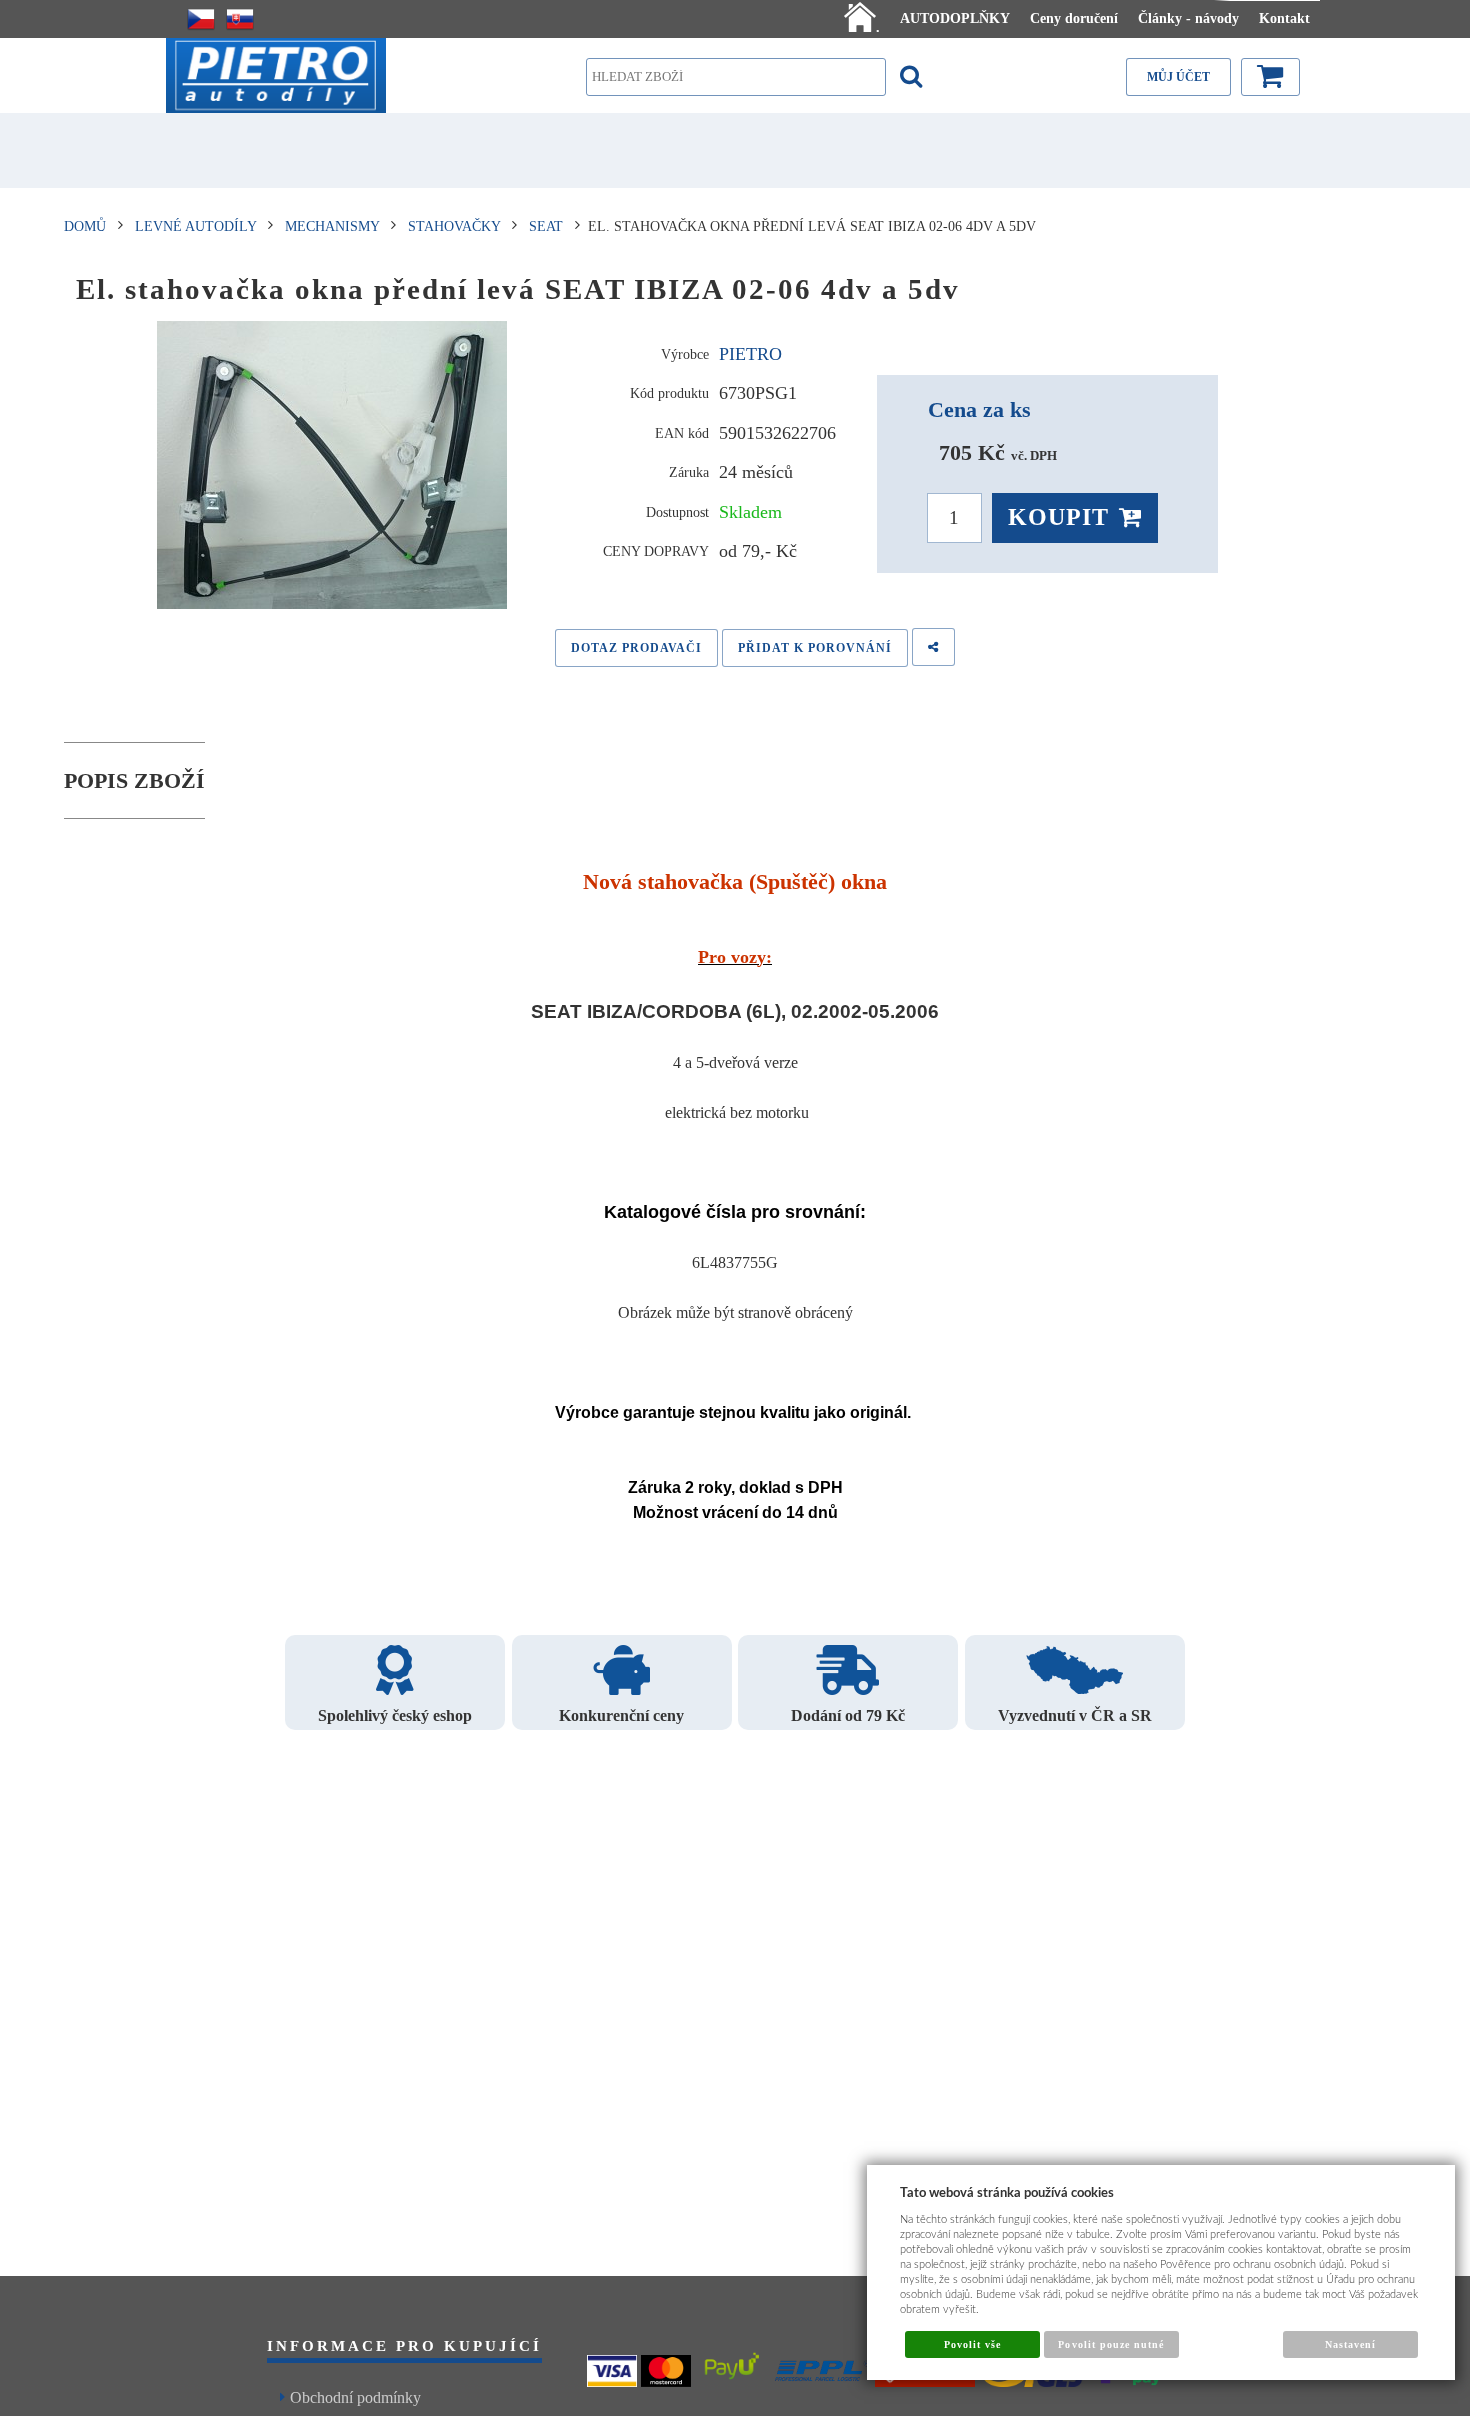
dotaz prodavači (636, 648)
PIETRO (750, 354)
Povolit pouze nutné (1111, 2344)
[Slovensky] (240, 19)
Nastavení (1350, 2344)
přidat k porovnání (815, 648)
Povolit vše (972, 2344)
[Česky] (201, 19)
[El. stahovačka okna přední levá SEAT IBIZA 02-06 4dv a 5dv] (332, 465)
